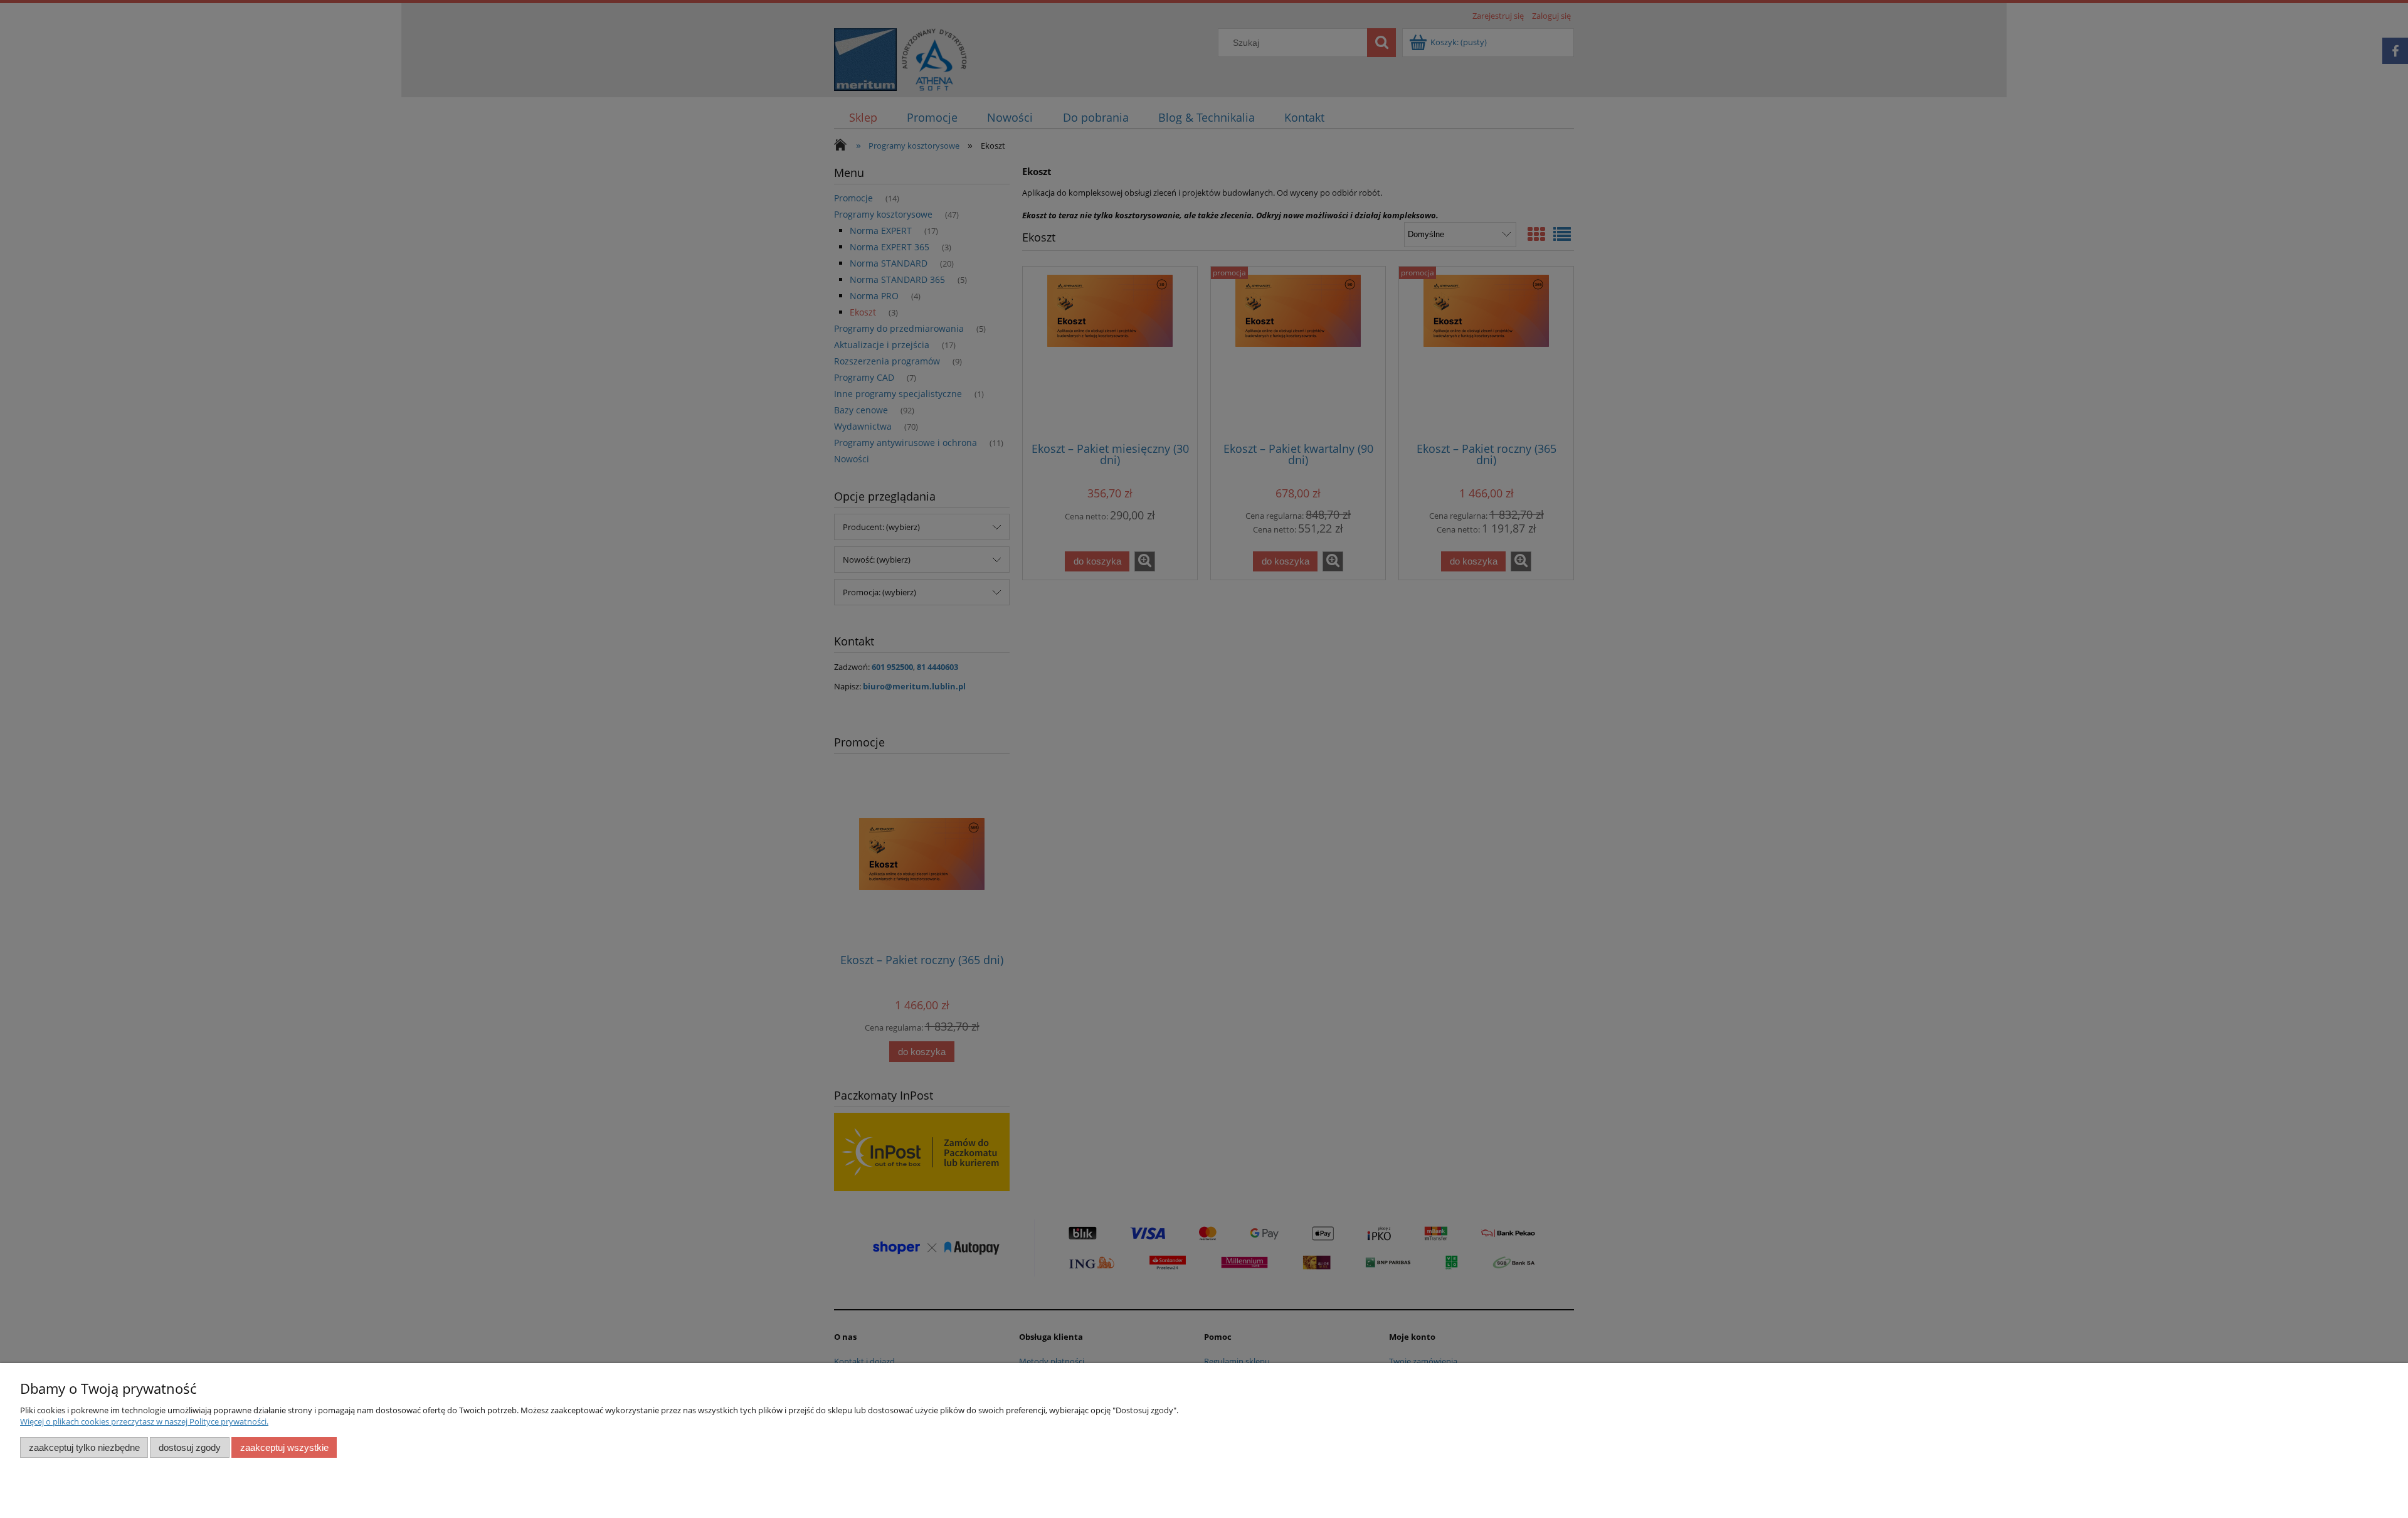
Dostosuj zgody (190, 1447)
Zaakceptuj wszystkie (284, 1447)
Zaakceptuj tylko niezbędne (84, 1447)
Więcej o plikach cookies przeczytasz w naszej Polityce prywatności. (144, 1421)
